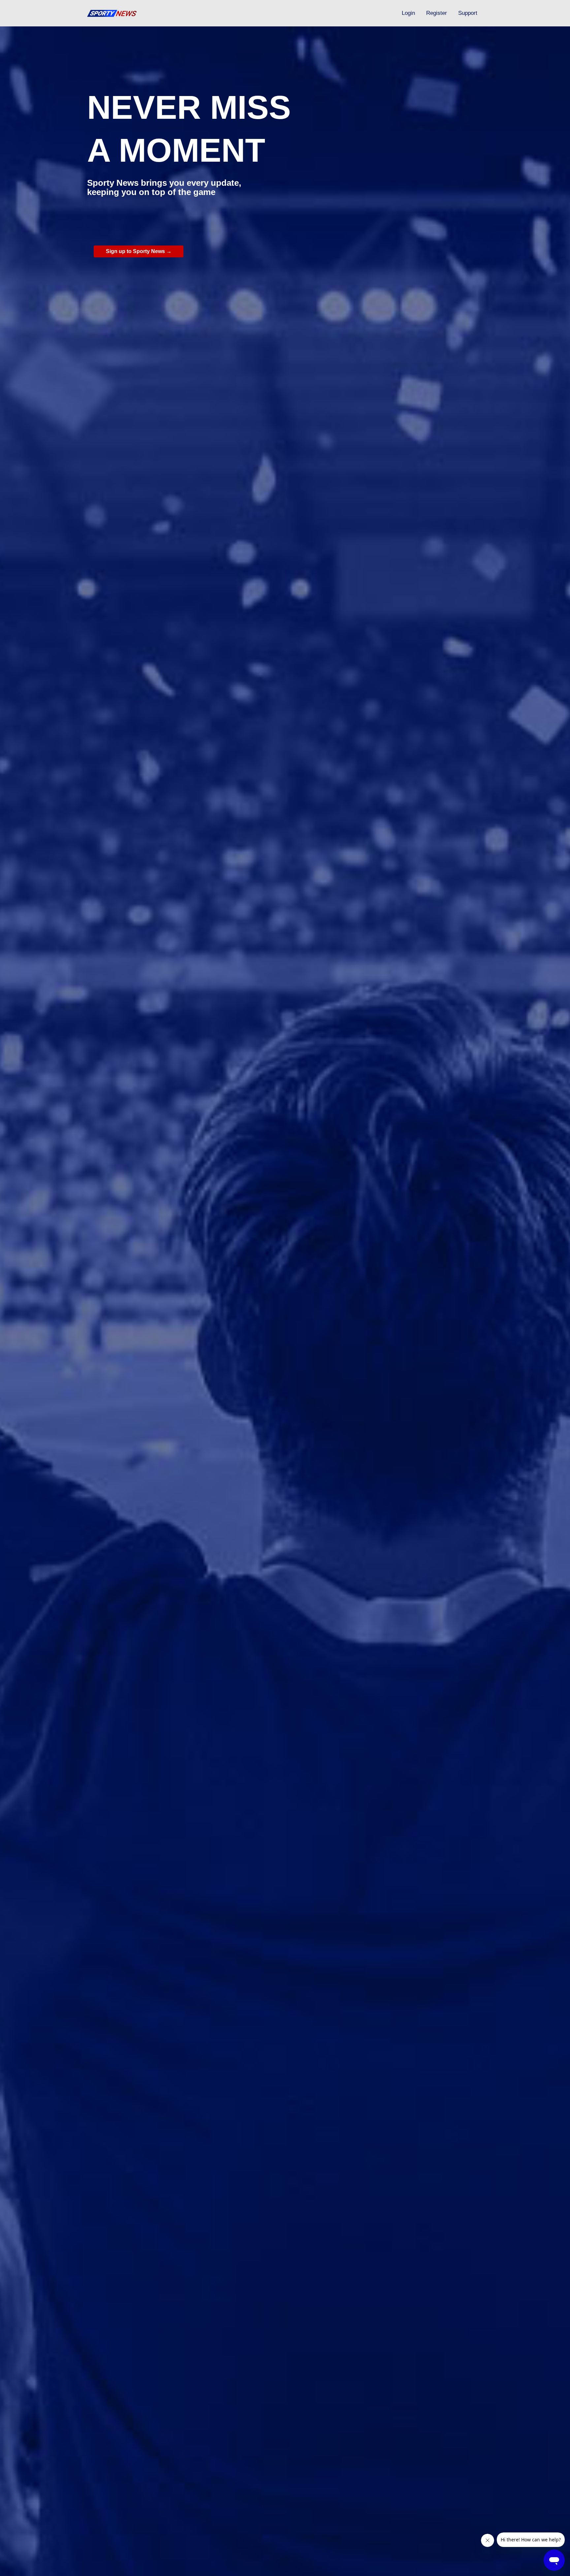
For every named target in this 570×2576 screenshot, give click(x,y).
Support (468, 13)
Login (408, 13)
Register (437, 13)
